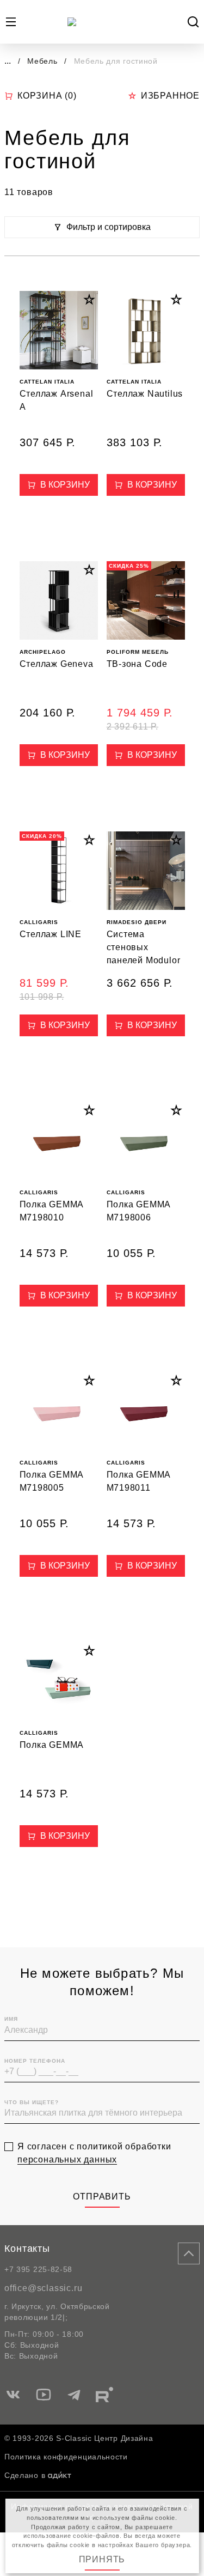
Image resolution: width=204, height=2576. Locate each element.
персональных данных (67, 2159)
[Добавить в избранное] (89, 300)
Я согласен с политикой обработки (94, 2153)
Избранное (170, 96)
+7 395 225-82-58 (38, 2269)
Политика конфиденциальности (66, 2457)
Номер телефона (35, 2061)
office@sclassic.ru (43, 2288)
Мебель (44, 61)
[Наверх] (189, 2253)
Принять (102, 2559)
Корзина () (47, 96)
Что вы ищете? (32, 2102)
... (8, 61)
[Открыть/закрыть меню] (11, 22)
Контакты (27, 2249)
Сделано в (25, 2475)
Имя (11, 2019)
